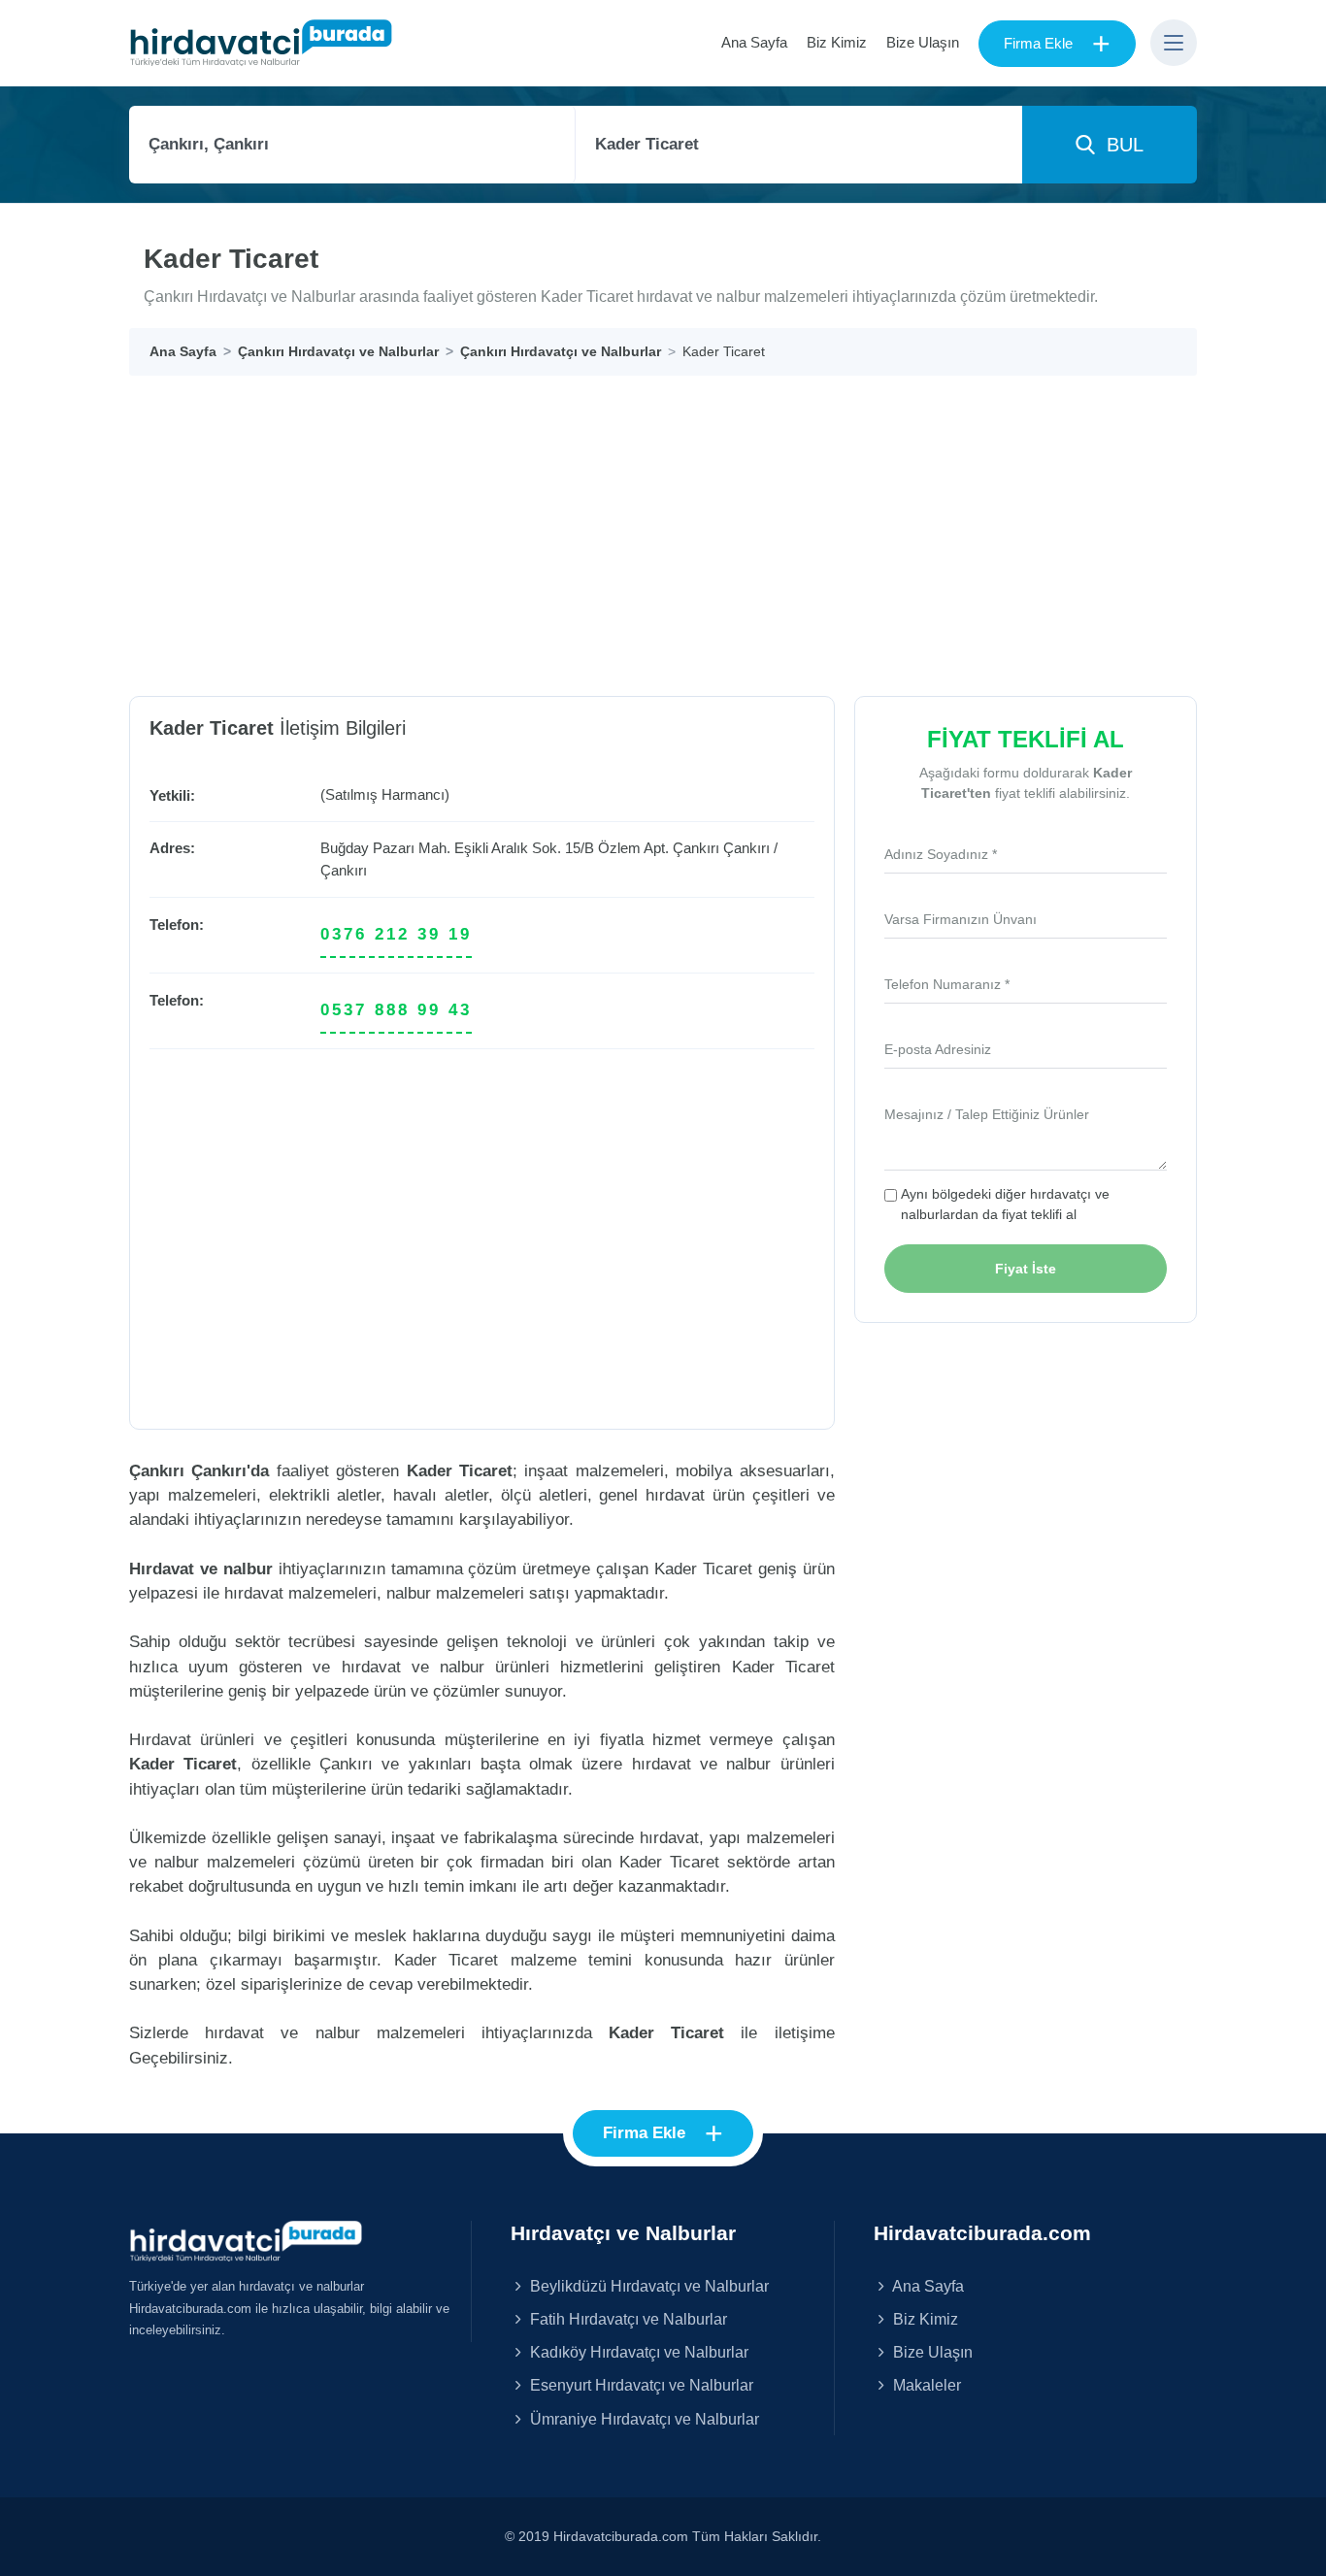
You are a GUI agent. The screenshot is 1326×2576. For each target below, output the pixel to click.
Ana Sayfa (754, 42)
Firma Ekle (1057, 44)
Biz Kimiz (837, 42)
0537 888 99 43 (396, 1010)
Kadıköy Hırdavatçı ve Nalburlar (637, 2352)
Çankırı (746, 848)
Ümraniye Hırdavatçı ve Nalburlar (643, 2419)
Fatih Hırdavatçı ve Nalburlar (627, 2319)
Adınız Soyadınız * (941, 854)
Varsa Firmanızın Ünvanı (961, 919)
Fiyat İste (1026, 1269)
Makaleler (925, 2385)
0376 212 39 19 (396, 934)
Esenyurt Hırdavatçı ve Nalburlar (640, 2385)
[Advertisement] (712, 521)
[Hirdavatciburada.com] (246, 2240)
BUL (1119, 145)
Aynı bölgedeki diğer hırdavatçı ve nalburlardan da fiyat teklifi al (1005, 1204)
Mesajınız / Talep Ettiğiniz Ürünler (987, 1114)
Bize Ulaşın (923, 42)
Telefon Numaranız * (947, 984)
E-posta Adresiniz (938, 1049)
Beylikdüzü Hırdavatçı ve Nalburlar (647, 2286)
